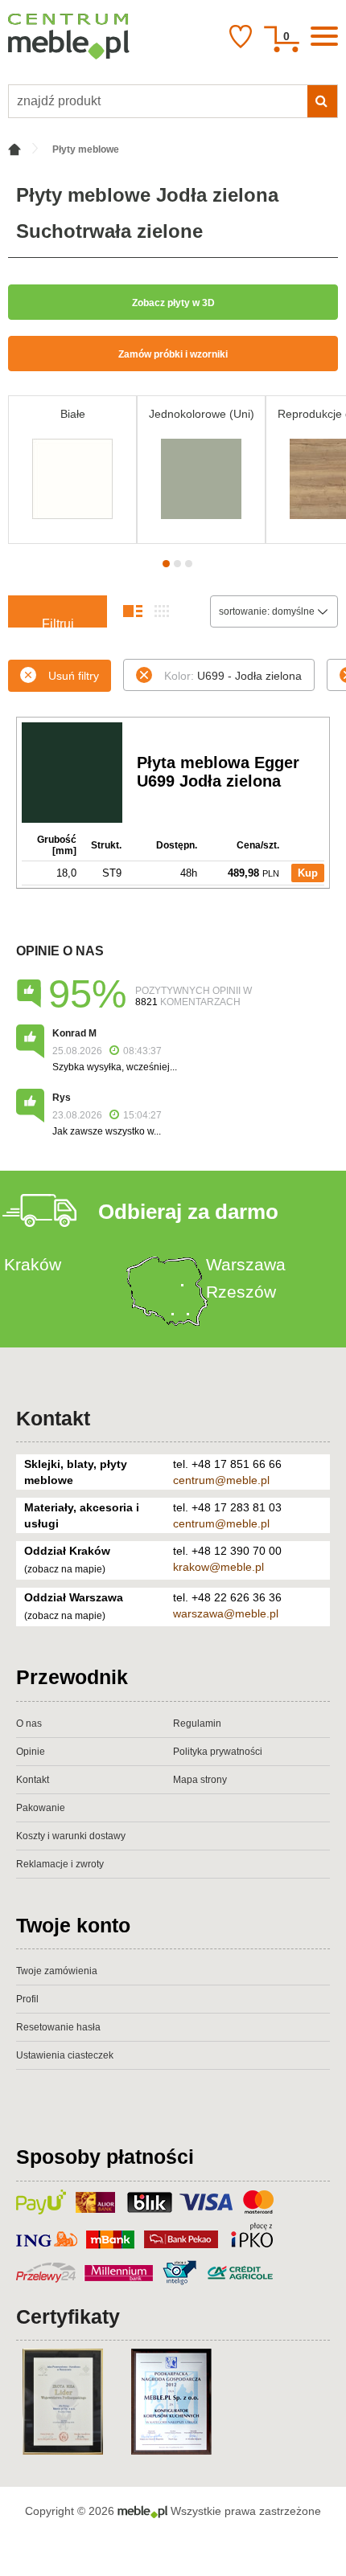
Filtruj (58, 622)
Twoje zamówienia (57, 1971)
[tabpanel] (72, 470)
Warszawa (246, 1264)
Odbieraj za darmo (188, 1212)
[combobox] (274, 611)
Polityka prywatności (218, 1752)
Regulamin (197, 1723)
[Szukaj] (322, 101)
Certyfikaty (68, 2316)
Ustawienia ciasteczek (65, 2055)
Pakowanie (41, 1808)
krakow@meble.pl (218, 1567)
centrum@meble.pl (221, 1480)
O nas (29, 1723)
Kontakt (53, 1418)
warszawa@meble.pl (226, 1613)
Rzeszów (241, 1292)
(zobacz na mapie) (65, 1569)
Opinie (31, 1752)
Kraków (33, 1264)
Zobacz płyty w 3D (173, 303)
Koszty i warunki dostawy (71, 1836)
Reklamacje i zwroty (60, 1864)
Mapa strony (200, 1780)
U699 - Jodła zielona (233, 676)
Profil (27, 1999)
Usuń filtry (74, 676)
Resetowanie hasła (58, 2027)
